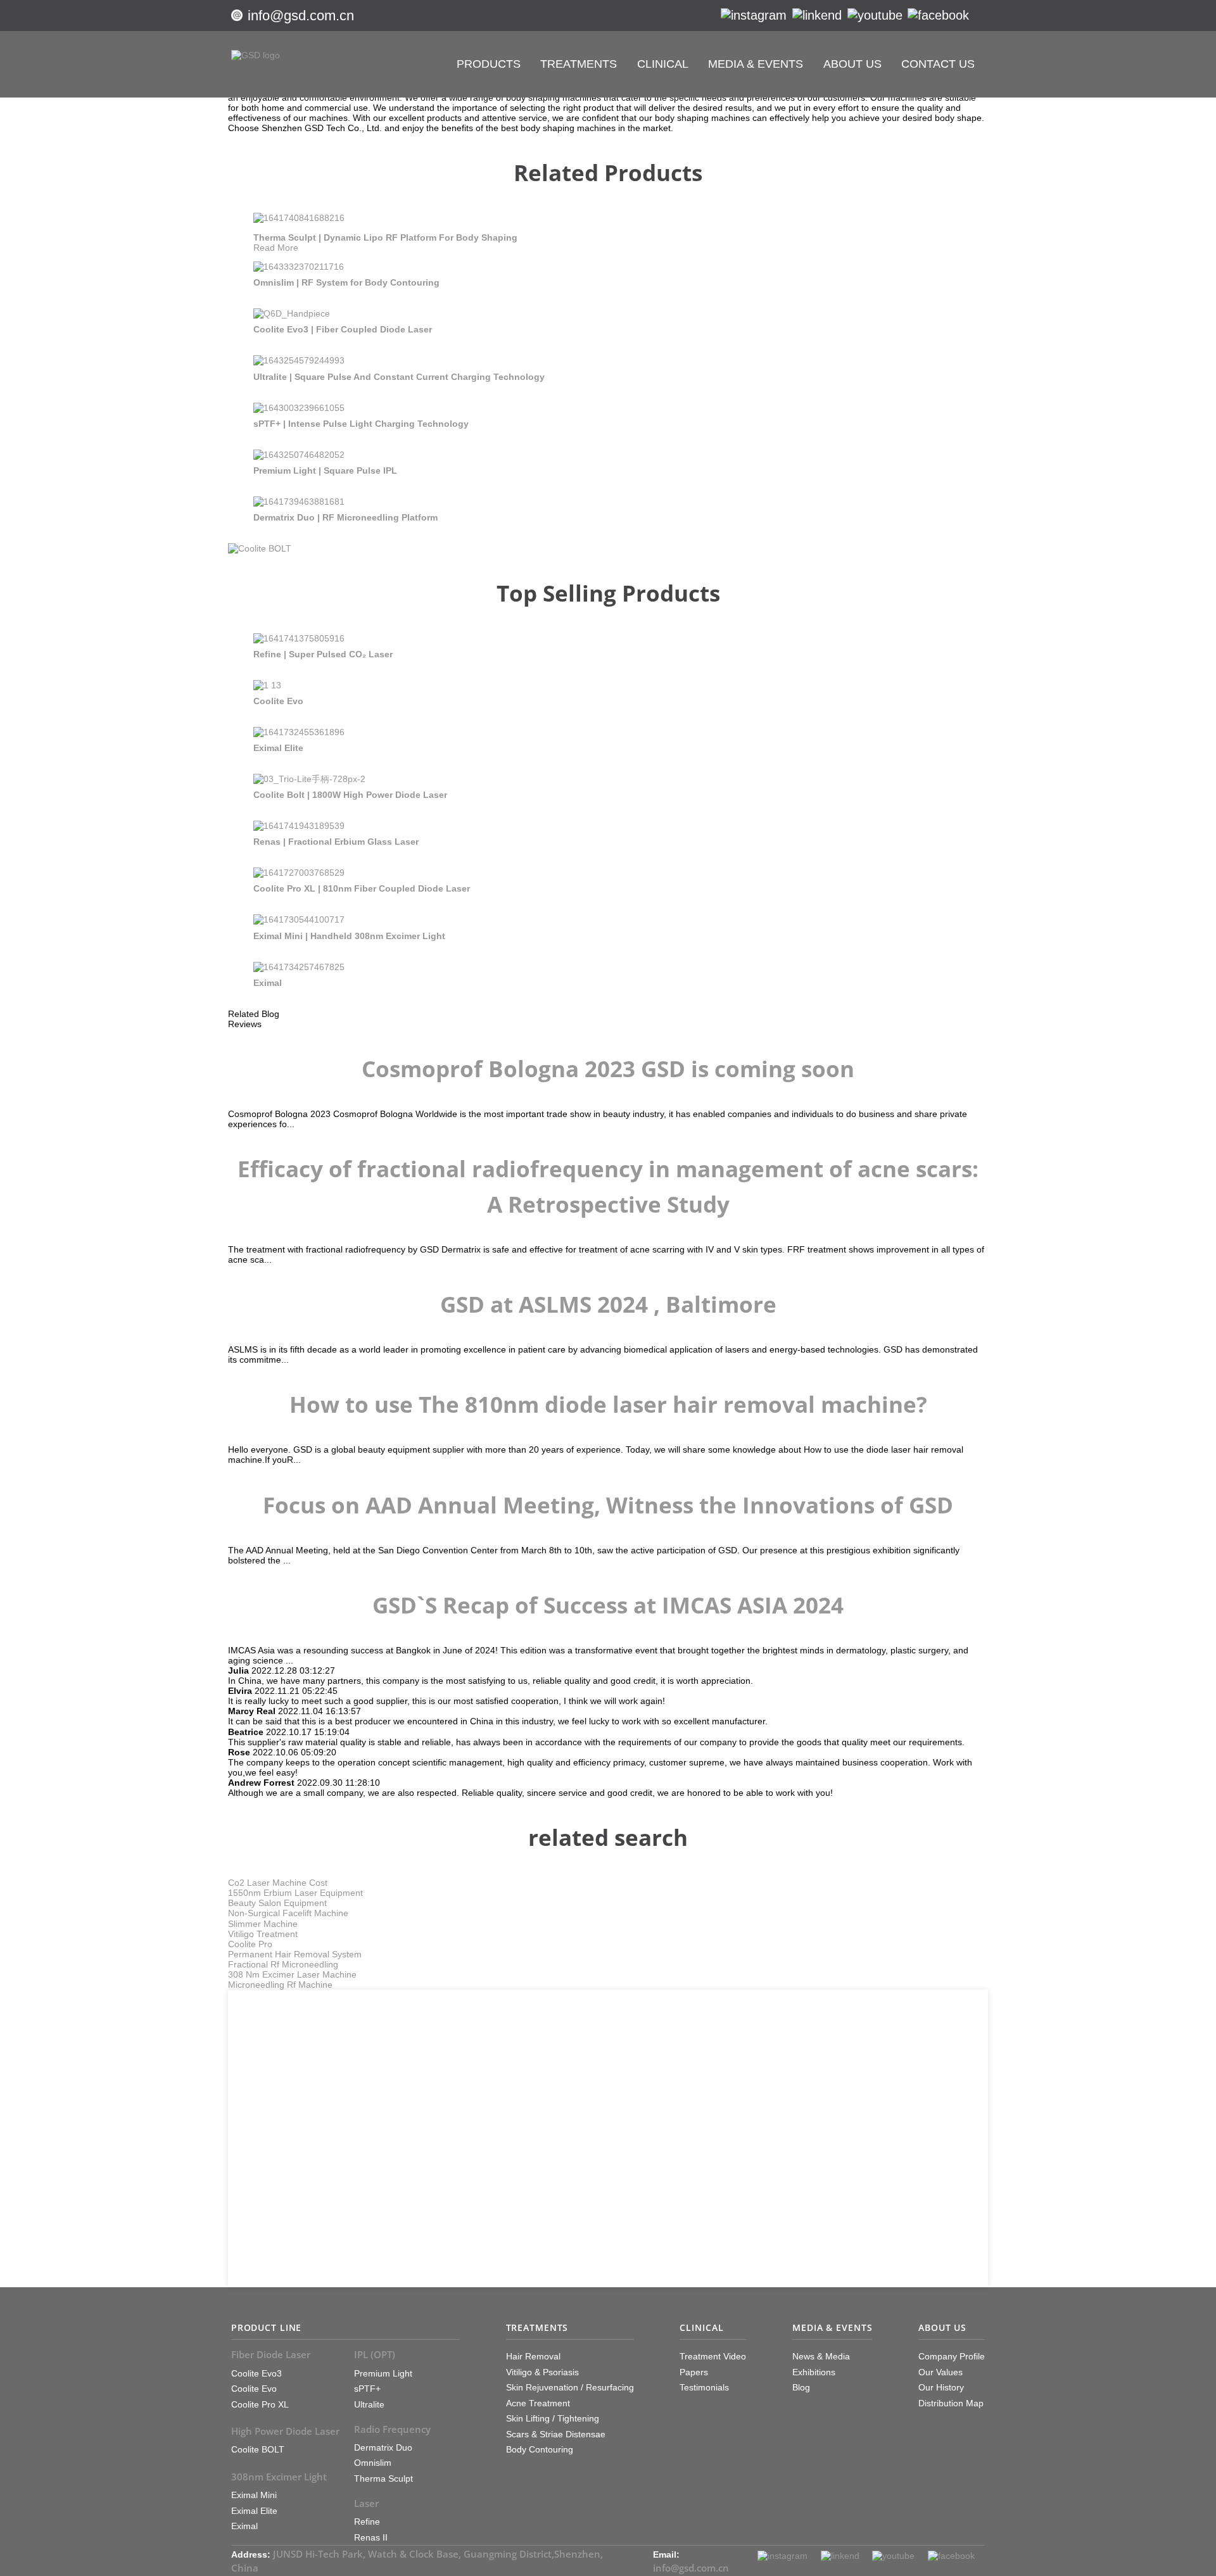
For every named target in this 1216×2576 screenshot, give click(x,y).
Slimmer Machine (263, 1924)
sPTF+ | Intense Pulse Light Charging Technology (361, 424)
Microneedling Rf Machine (280, 1985)
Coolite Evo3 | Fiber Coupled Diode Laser (343, 329)
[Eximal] (299, 967)
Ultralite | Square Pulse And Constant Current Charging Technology (399, 377)
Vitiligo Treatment (263, 1934)
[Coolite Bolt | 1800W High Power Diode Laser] (309, 779)
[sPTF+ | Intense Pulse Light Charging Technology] (299, 408)
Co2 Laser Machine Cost (278, 1883)
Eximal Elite (278, 748)
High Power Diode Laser (285, 2431)
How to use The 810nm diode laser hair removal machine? (608, 1404)
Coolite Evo (278, 701)
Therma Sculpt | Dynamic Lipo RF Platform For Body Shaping (385, 237)
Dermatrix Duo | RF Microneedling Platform (345, 517)
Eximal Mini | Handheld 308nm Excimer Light (349, 936)
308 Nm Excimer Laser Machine (292, 1974)
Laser (366, 2503)
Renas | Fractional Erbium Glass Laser (336, 842)
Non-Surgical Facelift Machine (288, 1913)
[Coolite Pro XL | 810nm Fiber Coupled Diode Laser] (299, 873)
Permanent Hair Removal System (295, 1954)
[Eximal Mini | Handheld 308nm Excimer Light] (299, 919)
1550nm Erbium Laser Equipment (295, 1893)
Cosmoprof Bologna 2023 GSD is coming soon (608, 1069)
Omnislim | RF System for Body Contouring (346, 282)
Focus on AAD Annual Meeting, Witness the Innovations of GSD (608, 1505)
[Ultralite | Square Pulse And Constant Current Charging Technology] (299, 360)
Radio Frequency (392, 2429)
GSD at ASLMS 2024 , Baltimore (608, 1304)
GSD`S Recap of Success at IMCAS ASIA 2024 (608, 1605)
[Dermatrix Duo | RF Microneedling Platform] (299, 502)
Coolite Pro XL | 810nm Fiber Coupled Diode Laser (362, 888)
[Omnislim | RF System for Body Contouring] (299, 267)
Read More (276, 248)
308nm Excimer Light (279, 2477)
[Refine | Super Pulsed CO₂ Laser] (299, 638)
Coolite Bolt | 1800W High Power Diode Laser (350, 795)
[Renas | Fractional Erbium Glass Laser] (299, 826)
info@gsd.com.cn (301, 16)
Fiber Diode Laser (271, 2354)
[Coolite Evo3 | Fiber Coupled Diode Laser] (292, 313)
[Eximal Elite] (299, 732)
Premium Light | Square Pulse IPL (325, 470)
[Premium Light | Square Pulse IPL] (299, 455)
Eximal (268, 983)
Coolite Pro (250, 1944)
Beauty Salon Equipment (277, 1903)
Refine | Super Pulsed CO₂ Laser (323, 654)
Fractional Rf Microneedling (283, 1964)
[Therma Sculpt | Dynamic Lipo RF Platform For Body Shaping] (299, 218)
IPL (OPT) (375, 2354)
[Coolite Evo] (267, 685)
